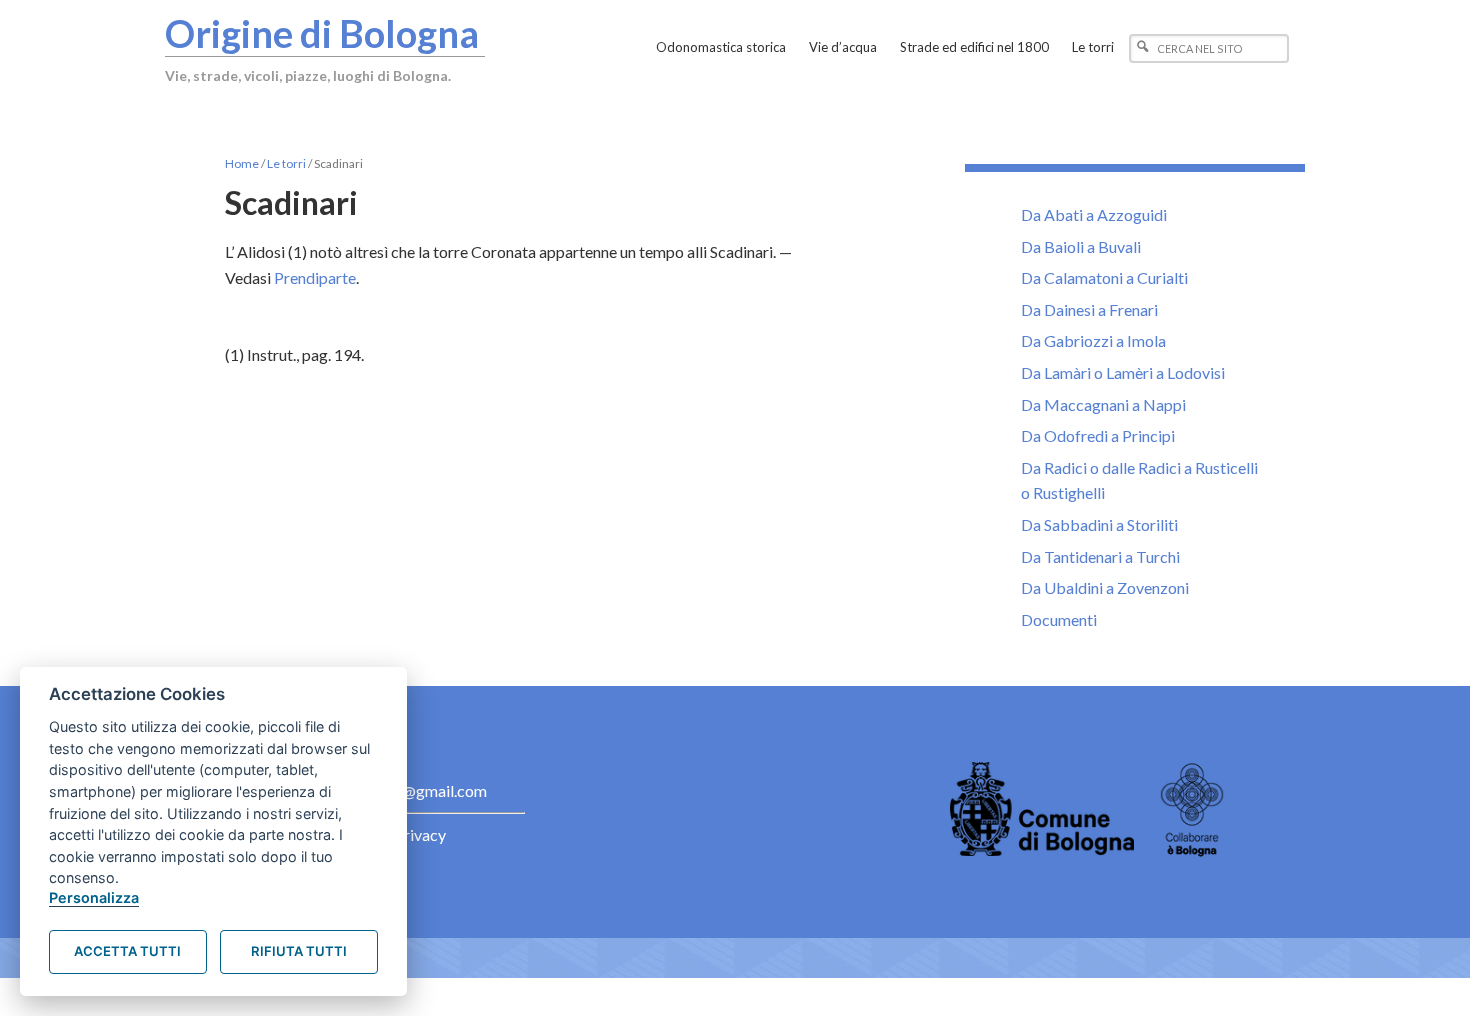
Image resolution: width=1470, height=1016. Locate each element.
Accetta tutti (127, 951)
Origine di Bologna (322, 33)
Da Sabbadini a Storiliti (1099, 524)
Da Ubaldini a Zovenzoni (1105, 587)
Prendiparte (315, 277)
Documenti (1059, 619)
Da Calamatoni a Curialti (1104, 277)
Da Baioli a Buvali (1081, 246)
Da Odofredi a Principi (1098, 435)
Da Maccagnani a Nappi (1103, 404)
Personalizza (94, 897)
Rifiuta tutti (299, 951)
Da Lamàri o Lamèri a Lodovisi (1123, 372)
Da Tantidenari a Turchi (1100, 556)
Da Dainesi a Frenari (1089, 309)
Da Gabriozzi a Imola (1093, 340)
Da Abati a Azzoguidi (1094, 214)
